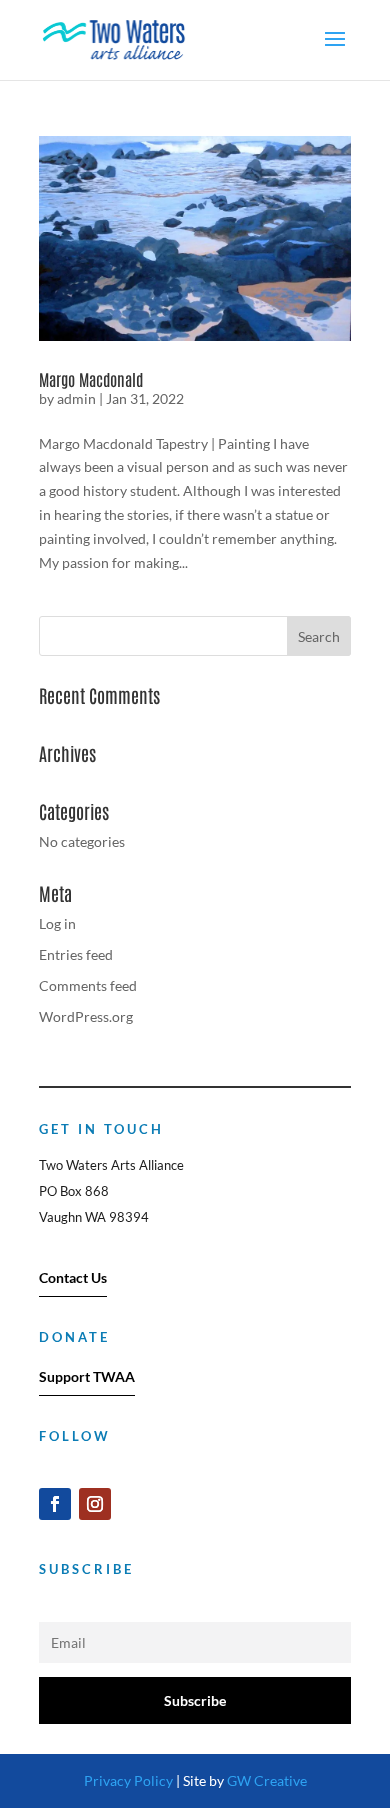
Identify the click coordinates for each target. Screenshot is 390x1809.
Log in (57, 923)
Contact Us (73, 1277)
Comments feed (88, 985)
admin (76, 398)
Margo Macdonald (91, 379)
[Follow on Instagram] (95, 1504)
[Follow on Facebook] (55, 1504)
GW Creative (267, 1780)
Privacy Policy (128, 1780)
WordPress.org (86, 1016)
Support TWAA (87, 1376)
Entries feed (76, 954)
